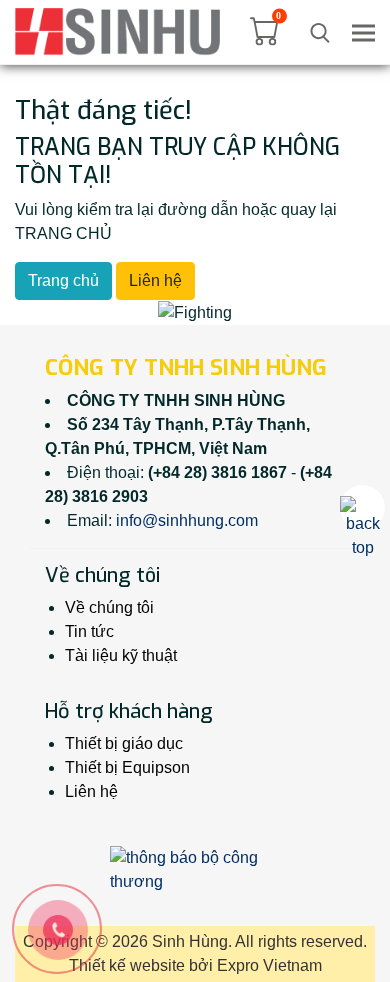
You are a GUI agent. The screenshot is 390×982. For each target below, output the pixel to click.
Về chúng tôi (109, 607)
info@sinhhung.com (187, 520)
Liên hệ (155, 280)
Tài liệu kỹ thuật (121, 655)
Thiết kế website (127, 965)
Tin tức (89, 631)
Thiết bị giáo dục (124, 743)
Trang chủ (63, 280)
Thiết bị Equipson (127, 767)
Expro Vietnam (269, 965)
